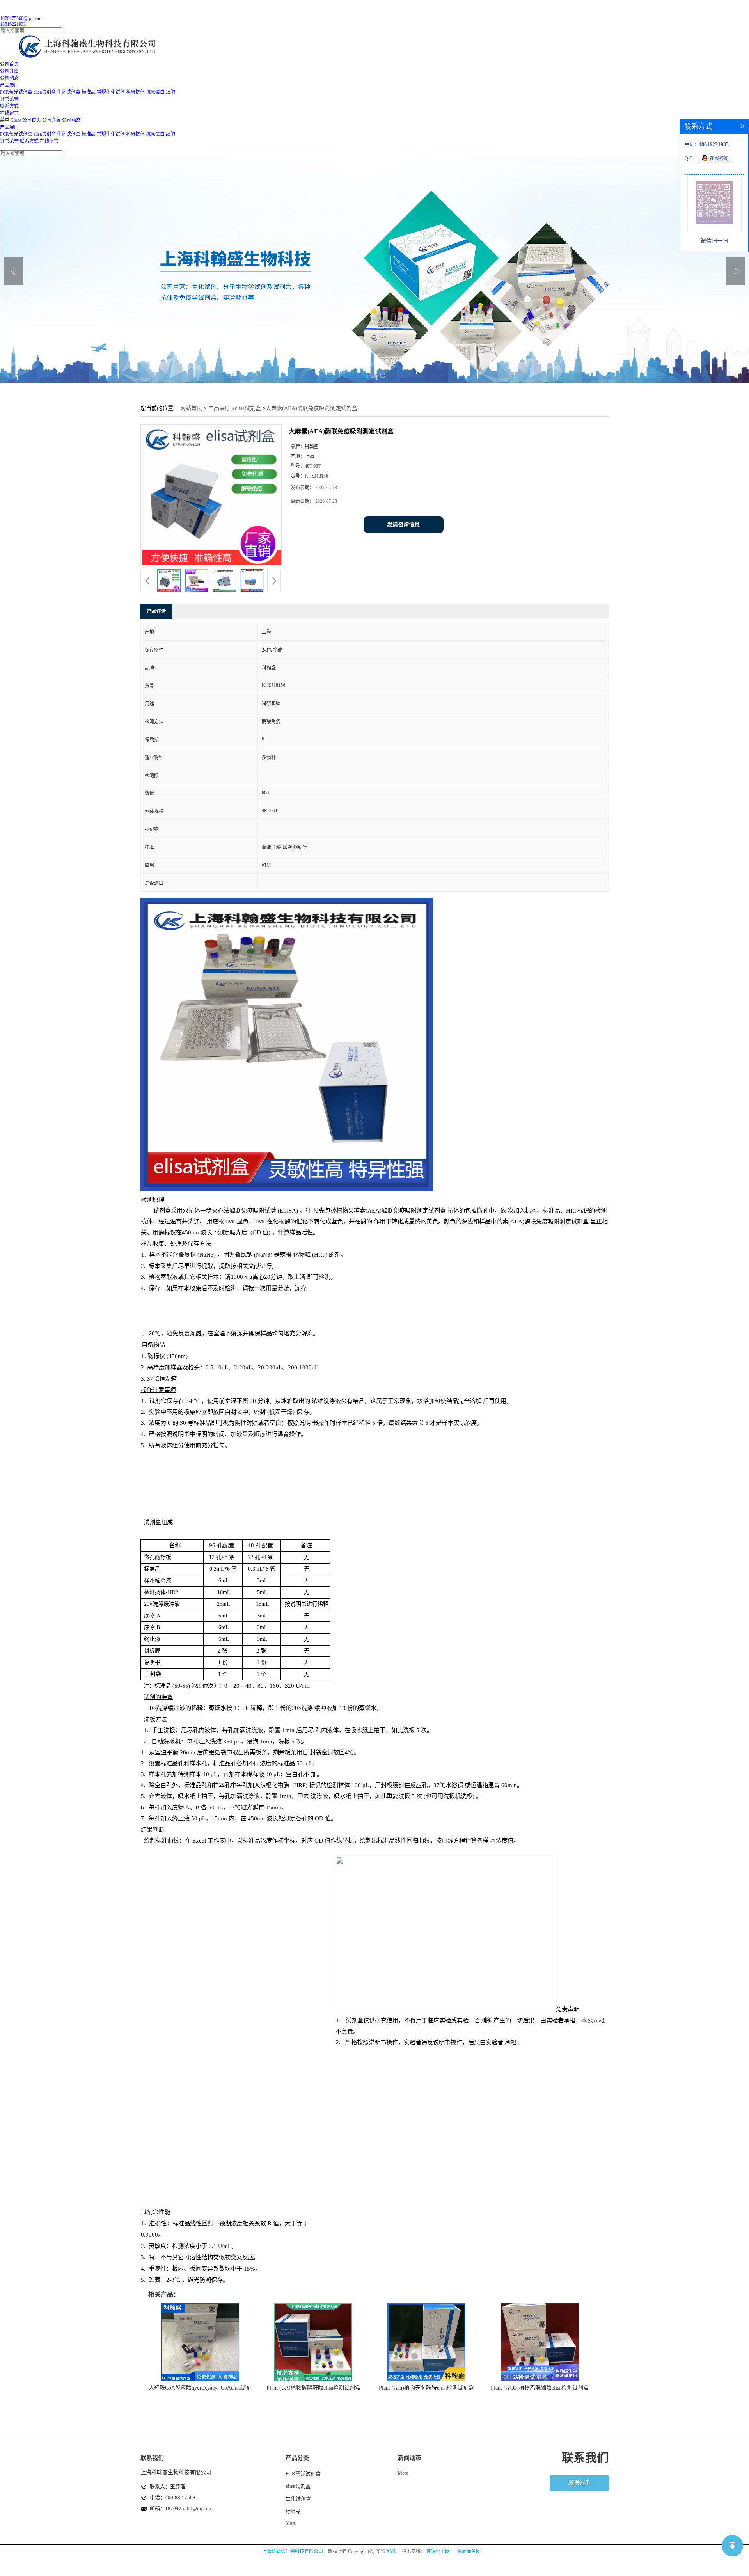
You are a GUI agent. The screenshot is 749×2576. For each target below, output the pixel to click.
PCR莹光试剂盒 (16, 92)
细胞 (170, 92)
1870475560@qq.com (21, 18)
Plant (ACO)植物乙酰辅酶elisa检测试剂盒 (540, 2388)
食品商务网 (469, 2551)
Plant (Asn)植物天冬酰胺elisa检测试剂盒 (426, 2388)
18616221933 (13, 24)
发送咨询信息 (403, 525)
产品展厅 (9, 127)
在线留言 (49, 141)
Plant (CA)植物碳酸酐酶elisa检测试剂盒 (313, 2388)
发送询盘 (579, 2483)
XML (391, 2551)
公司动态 (71, 120)
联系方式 (29, 141)
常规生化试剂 (111, 92)
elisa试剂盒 (45, 92)
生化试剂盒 (69, 92)
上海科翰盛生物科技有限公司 (293, 2551)
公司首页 (32, 120)
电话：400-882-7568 (173, 2497)
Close (16, 120)
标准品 (89, 92)
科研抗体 (135, 92)
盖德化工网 (438, 2551)
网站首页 (191, 408)
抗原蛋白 (155, 92)
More (291, 2523)
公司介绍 (51, 120)
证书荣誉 (9, 141)
